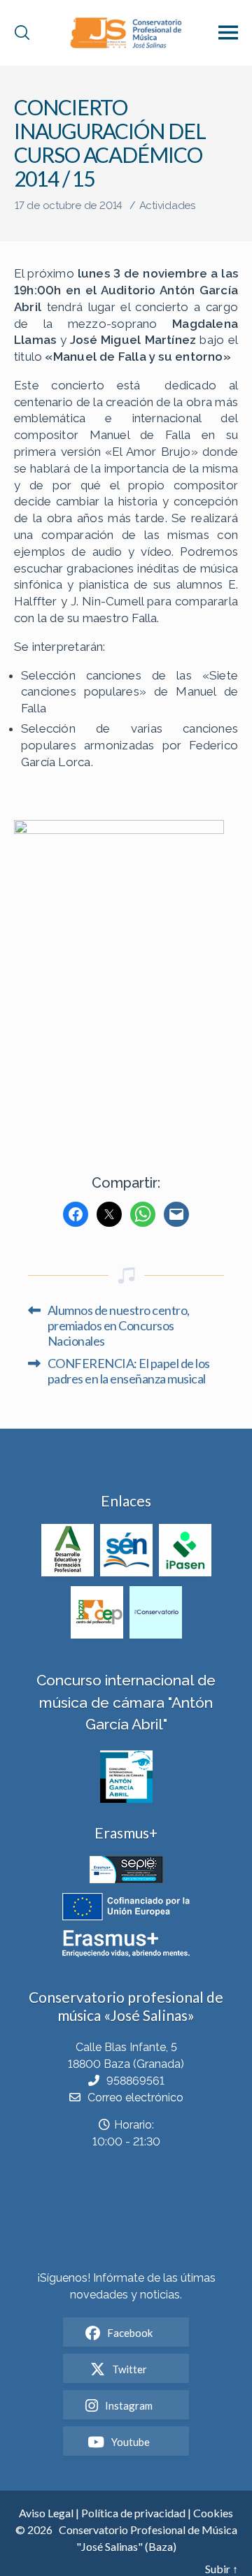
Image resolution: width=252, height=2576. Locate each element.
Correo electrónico (135, 2098)
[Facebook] (76, 1214)
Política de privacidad (133, 2513)
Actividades (167, 206)
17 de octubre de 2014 (69, 206)
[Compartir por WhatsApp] (143, 1214)
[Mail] (176, 1214)
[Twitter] (109, 1214)
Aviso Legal (46, 2513)
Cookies (213, 2513)
